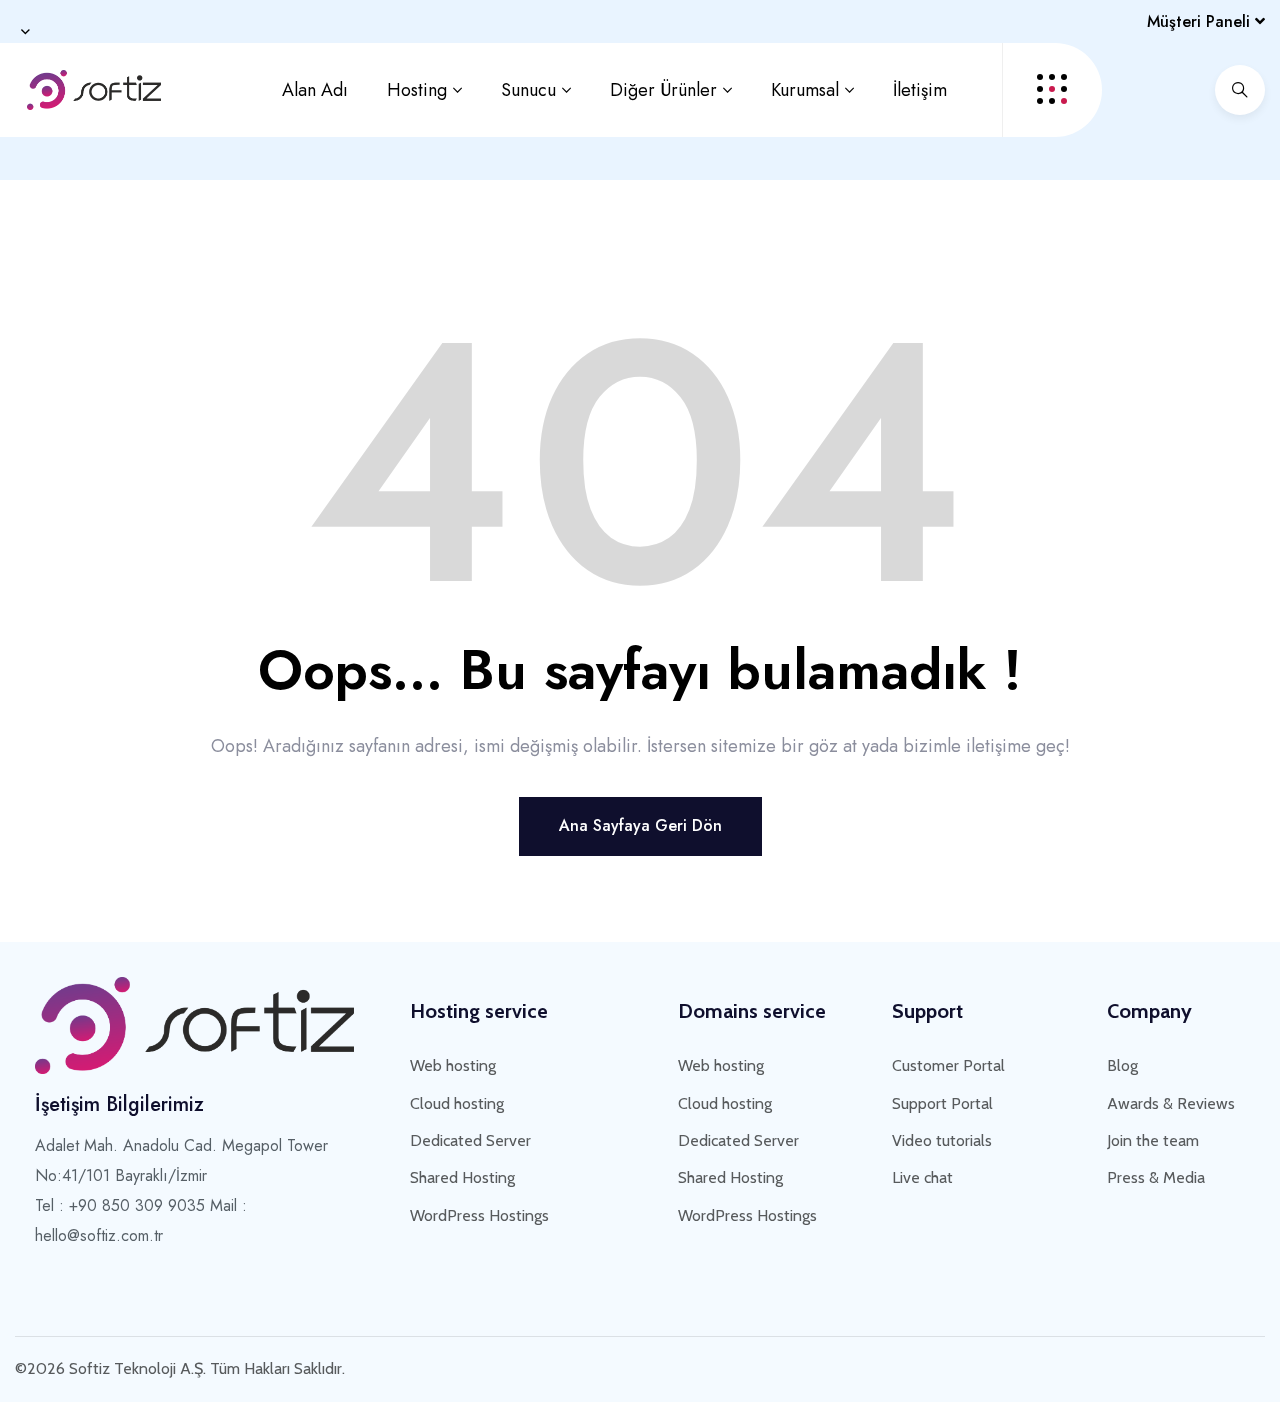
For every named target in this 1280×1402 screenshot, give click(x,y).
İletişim (920, 90)
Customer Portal (948, 1065)
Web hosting (453, 1065)
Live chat (922, 1177)
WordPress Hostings (479, 1215)
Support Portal (942, 1103)
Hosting (417, 90)
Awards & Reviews (1171, 1103)
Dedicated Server (470, 1140)
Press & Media (1156, 1177)
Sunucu (528, 90)
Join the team (1153, 1140)
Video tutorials (942, 1140)
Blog (1122, 1065)
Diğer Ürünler (663, 90)
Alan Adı (315, 90)
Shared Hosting (462, 1177)
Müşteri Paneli (1201, 21)
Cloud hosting (457, 1103)
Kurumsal (805, 90)
